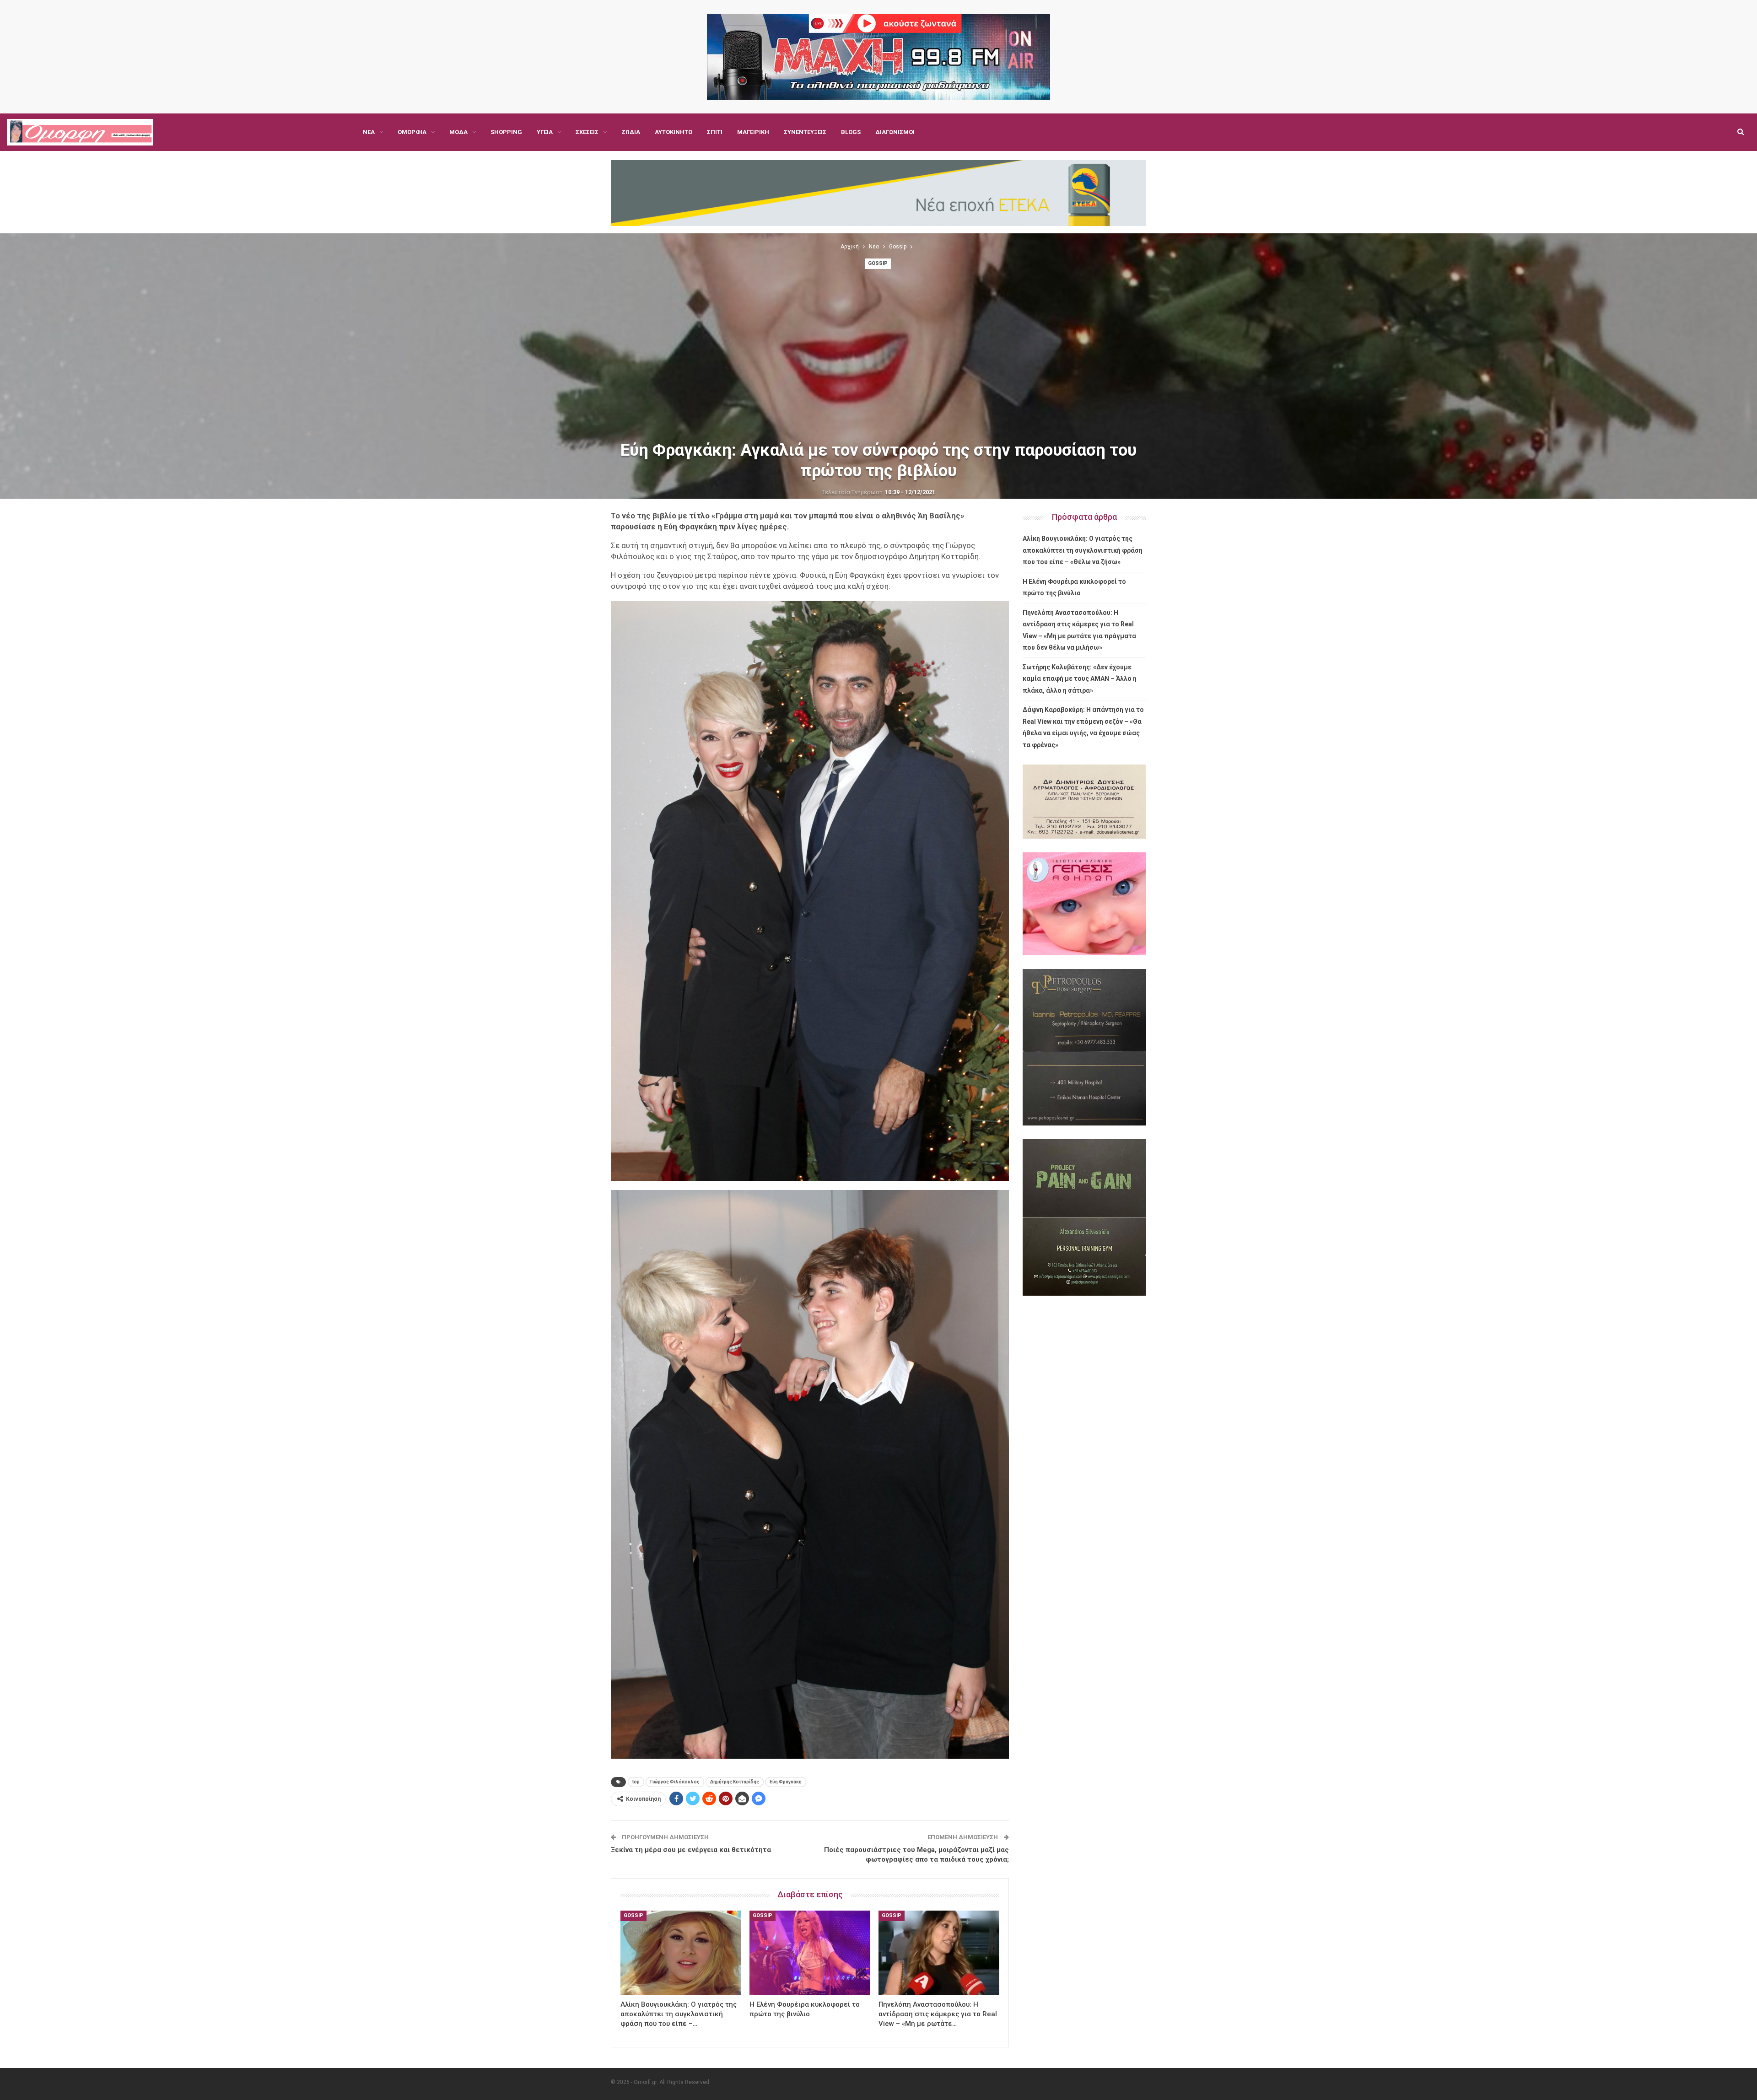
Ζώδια (631, 132)
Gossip (878, 263)
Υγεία (545, 132)
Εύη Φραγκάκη (786, 1782)
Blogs (851, 132)
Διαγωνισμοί (895, 132)
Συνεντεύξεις (805, 132)
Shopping (506, 132)
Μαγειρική (753, 132)
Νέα (369, 132)
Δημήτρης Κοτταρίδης (735, 1782)
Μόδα (458, 132)
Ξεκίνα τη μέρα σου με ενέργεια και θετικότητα (691, 1850)
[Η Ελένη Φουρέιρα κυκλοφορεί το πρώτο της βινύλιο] (810, 1953)
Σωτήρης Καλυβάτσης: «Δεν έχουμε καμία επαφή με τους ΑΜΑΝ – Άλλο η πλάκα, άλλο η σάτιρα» (1080, 679)
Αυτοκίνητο (674, 132)
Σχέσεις (587, 132)
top (636, 1782)
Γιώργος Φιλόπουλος (675, 1782)
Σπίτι (715, 132)
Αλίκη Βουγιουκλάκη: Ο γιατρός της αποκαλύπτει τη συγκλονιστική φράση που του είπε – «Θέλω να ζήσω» (1083, 550)
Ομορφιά (412, 132)
